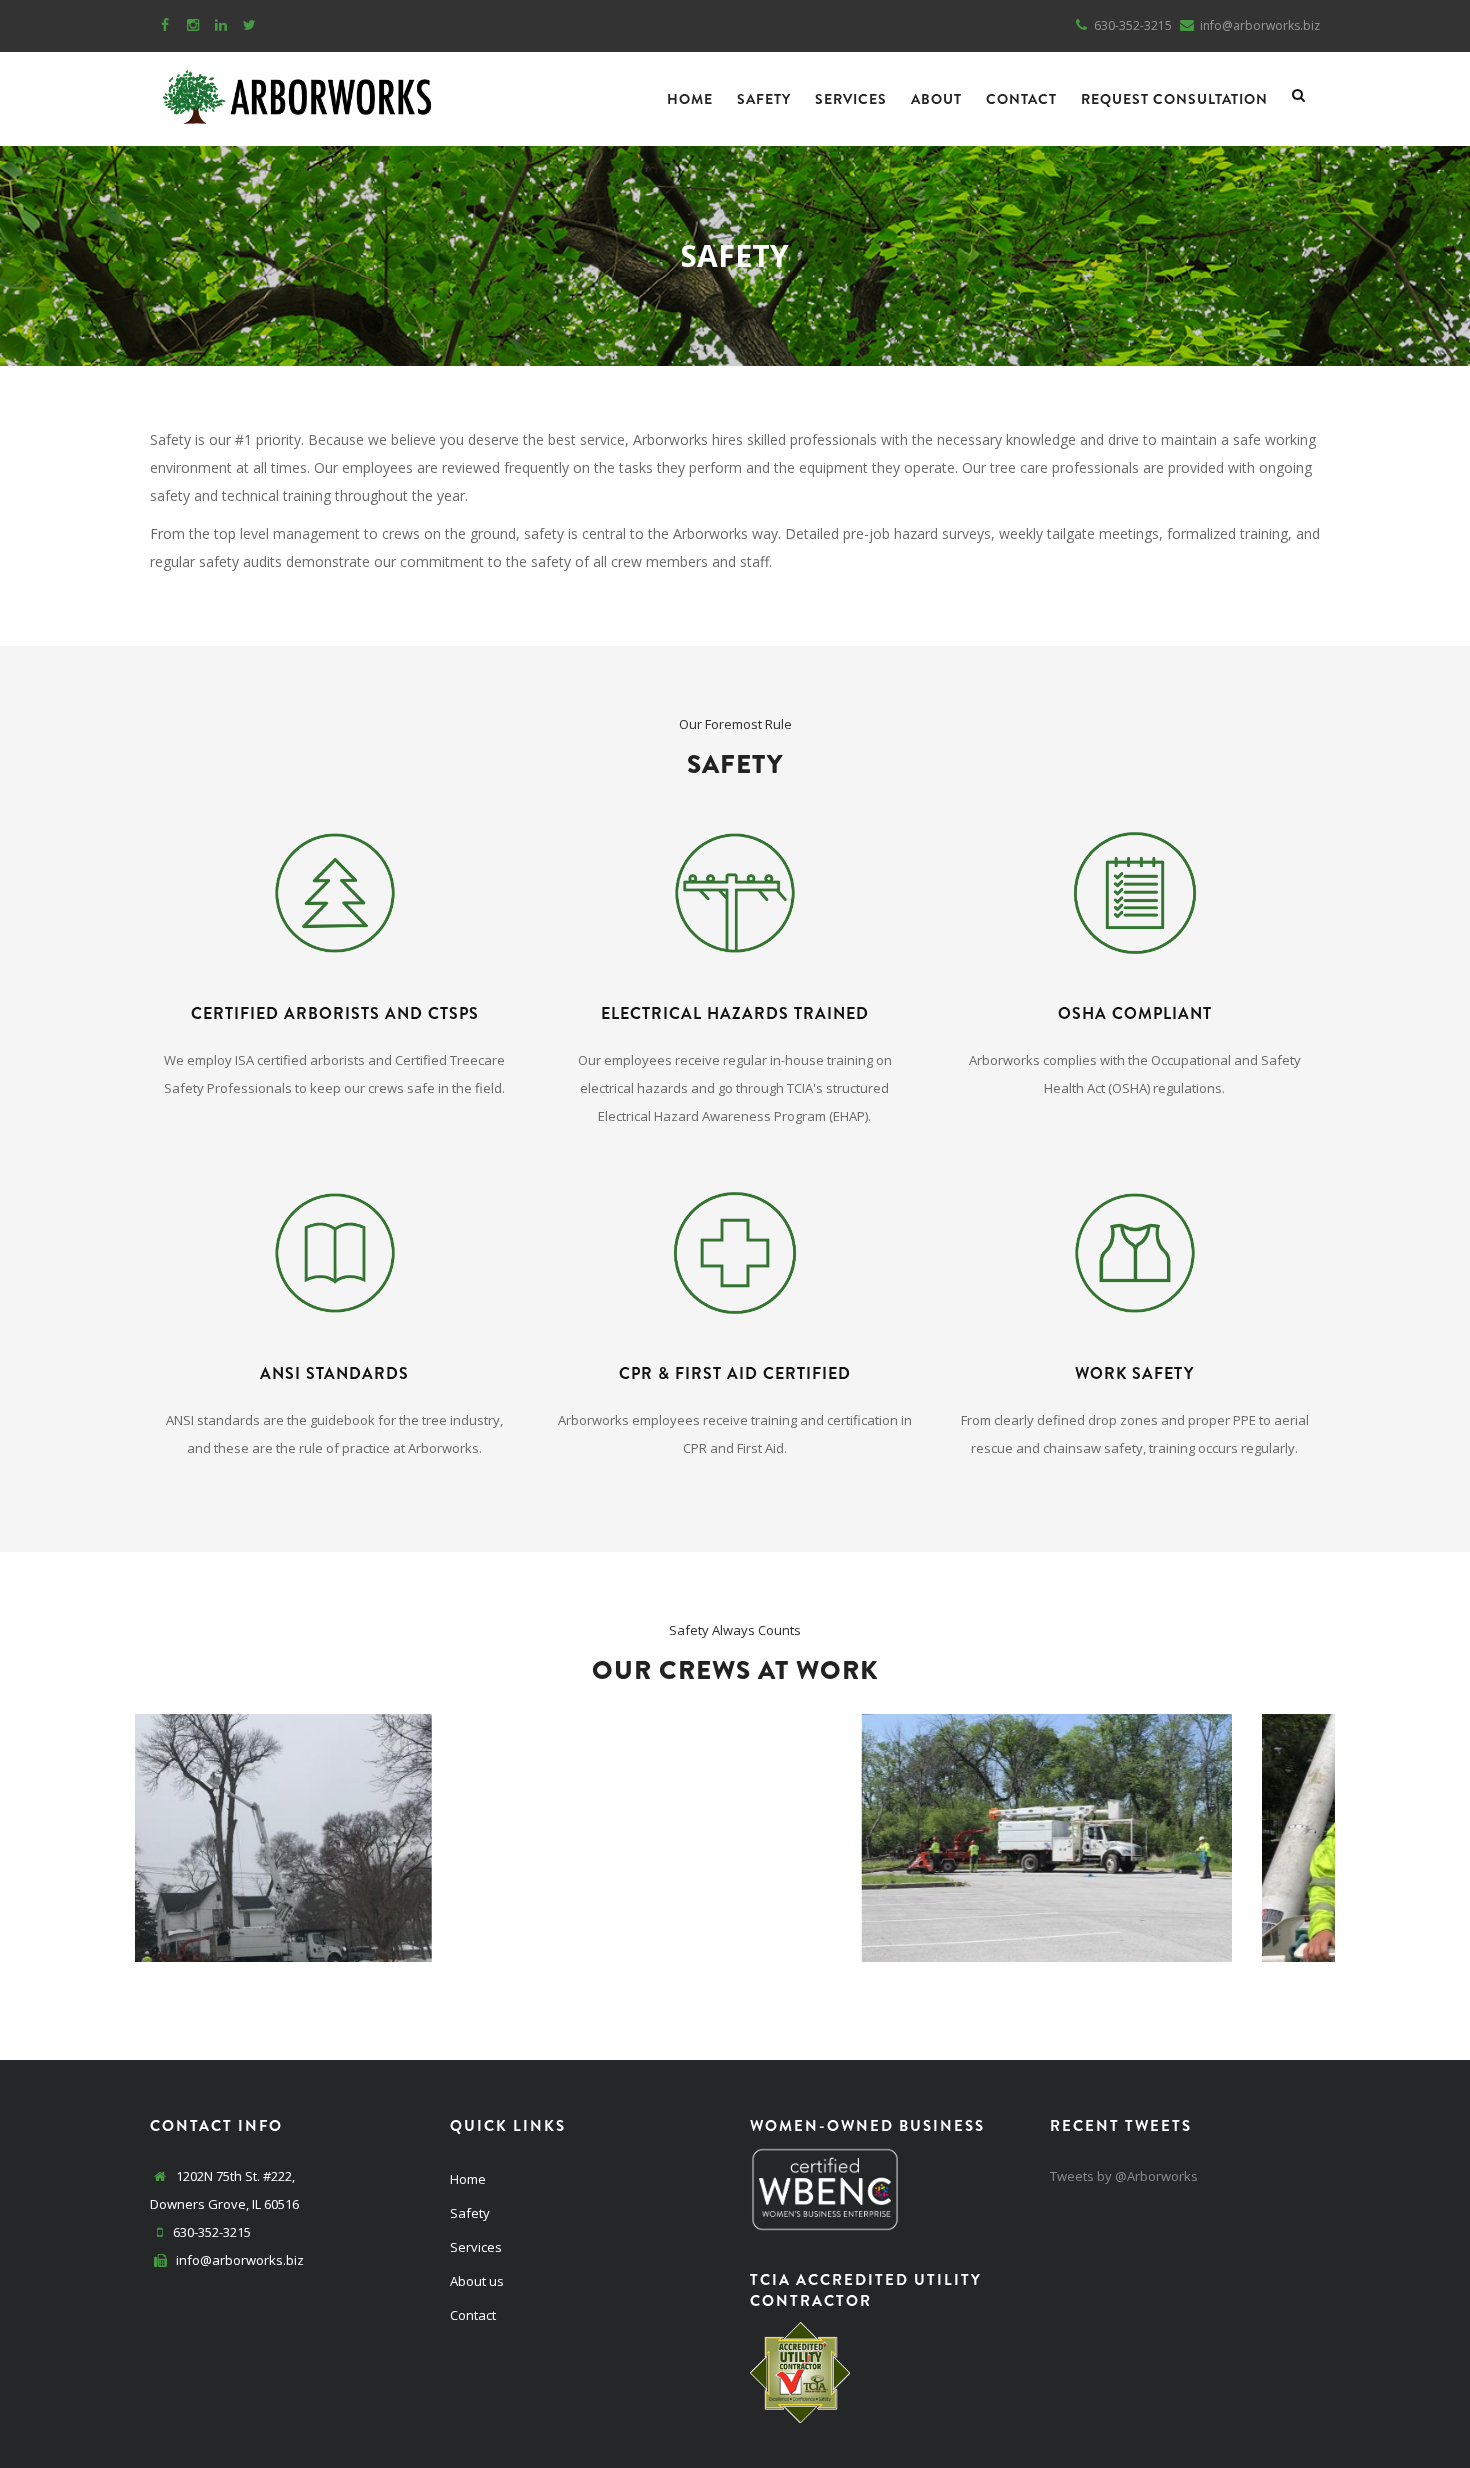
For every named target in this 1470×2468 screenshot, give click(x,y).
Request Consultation (1174, 99)
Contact (1021, 99)
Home (690, 99)
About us (477, 2281)
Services (851, 99)
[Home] (297, 92)
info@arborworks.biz (238, 2260)
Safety (764, 99)
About (936, 99)
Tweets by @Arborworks (1124, 2176)
